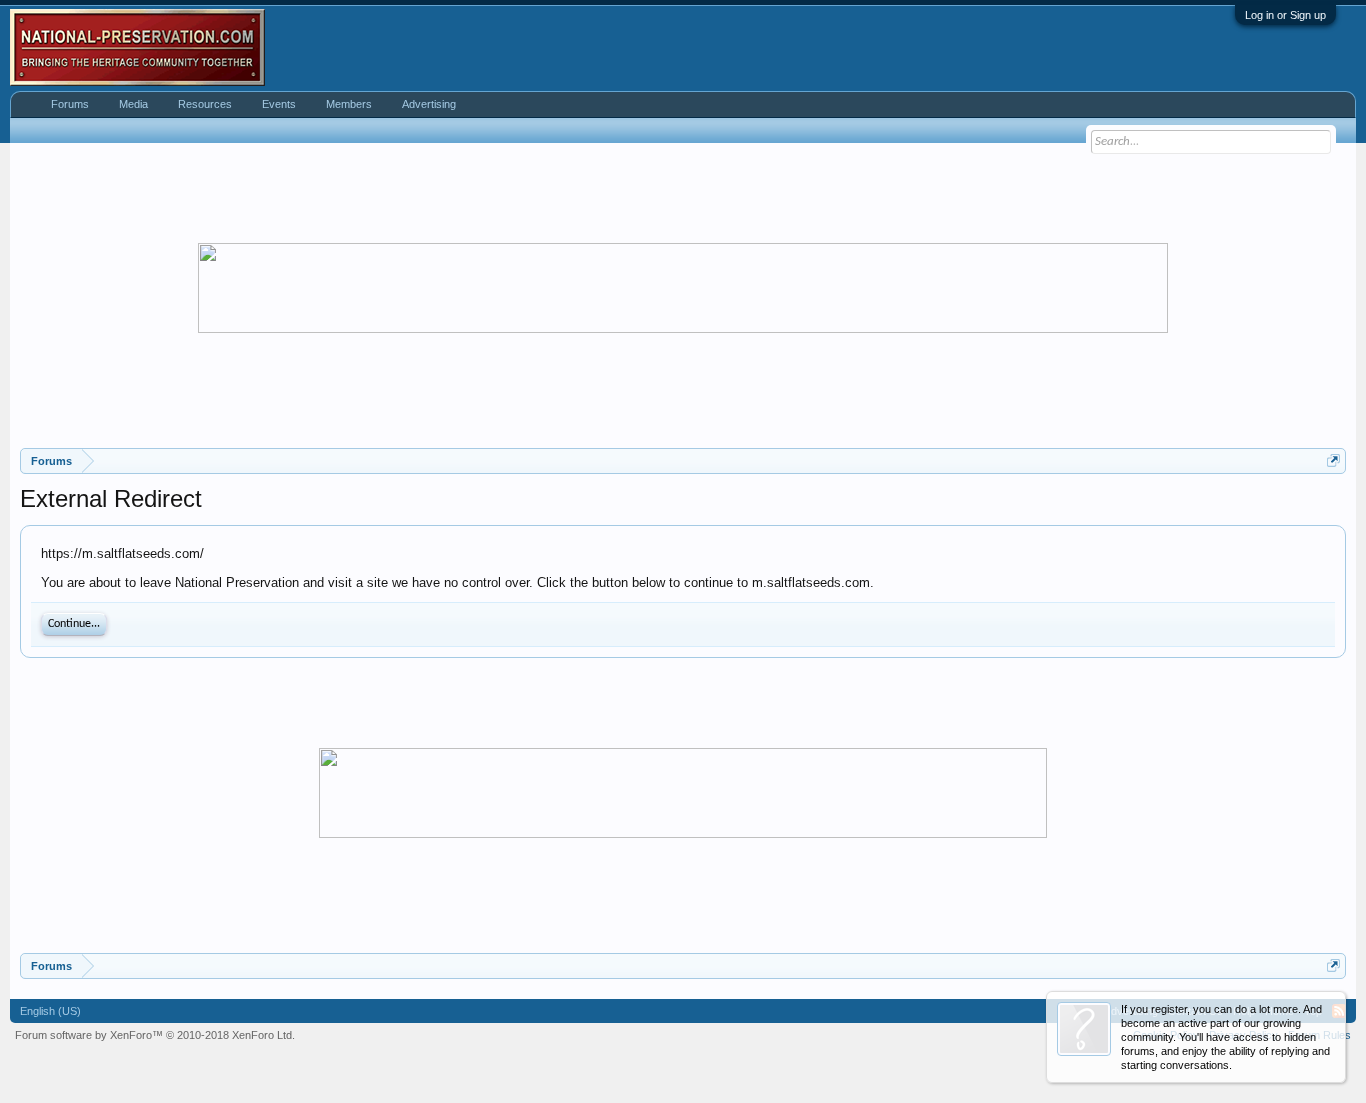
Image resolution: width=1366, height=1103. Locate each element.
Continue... (74, 624)
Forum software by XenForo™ (155, 1035)
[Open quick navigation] (1333, 460)
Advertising (429, 104)
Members (349, 104)
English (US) (50, 1011)
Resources (205, 104)
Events (279, 104)
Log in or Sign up (1285, 15)
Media (133, 104)
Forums (70, 104)
